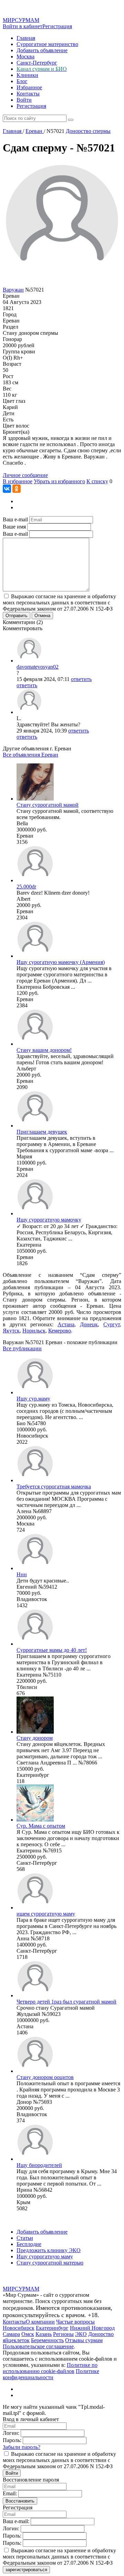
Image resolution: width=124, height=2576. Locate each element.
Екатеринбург (52, 2328)
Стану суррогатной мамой (48, 805)
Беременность (47, 2340)
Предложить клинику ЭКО (49, 2250)
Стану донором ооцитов (45, 2077)
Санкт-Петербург (37, 63)
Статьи (25, 2238)
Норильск (34, 1331)
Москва (25, 56)
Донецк (89, 1324)
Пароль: (12, 2440)
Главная (26, 38)
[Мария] (35, 1126)
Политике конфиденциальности (51, 2374)
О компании (40, 2322)
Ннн (22, 1574)
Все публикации (22, 1348)
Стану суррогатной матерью (50, 2263)
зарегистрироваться (26, 2570)
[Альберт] (35, 1044)
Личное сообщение (25, 475)
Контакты (28, 94)
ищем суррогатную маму (46, 1914)
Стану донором (35, 1738)
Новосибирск (19, 2328)
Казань (44, 2334)
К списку (97, 481)
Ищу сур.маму (33, 1399)
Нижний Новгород (92, 2328)
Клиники (27, 75)
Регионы (63, 2334)
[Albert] (35, 880)
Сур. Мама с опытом (41, 1826)
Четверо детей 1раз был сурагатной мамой (66, 2002)
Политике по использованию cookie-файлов (50, 2368)
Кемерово (60, 1331)
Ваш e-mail (15, 519)
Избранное (29, 87)
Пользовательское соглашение (38, 2346)
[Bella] (35, 799)
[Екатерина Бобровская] (35, 956)
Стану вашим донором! (44, 1050)
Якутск (11, 1331)
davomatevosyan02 (38, 667)
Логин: (11, 2433)
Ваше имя (14, 527)
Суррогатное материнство (47, 44)
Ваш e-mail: (16, 2521)
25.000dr (26, 887)
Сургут (112, 1324)
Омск (28, 2334)
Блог (22, 81)
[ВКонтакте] (7, 489)
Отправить (17, 616)
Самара (11, 2334)
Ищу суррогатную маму (45, 2256)
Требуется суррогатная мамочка (54, 1486)
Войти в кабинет (23, 26)
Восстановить (20, 2501)
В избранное (18, 481)
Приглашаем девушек (42, 1132)
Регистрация (57, 26)
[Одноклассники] (17, 489)
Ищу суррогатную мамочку (49, 1220)
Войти (24, 100)
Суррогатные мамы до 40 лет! (52, 1650)
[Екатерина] (35, 1213)
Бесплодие (29, 2244)
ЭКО (81, 2334)
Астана (66, 1324)
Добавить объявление (42, 50)
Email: (10, 2493)
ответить (81, 679)
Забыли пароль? (22, 2447)
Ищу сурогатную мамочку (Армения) (61, 962)
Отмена (42, 616)
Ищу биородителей (39, 2165)
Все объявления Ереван (30, 755)
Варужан (13, 290)
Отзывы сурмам (84, 2340)
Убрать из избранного (59, 481)
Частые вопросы (75, 2322)
